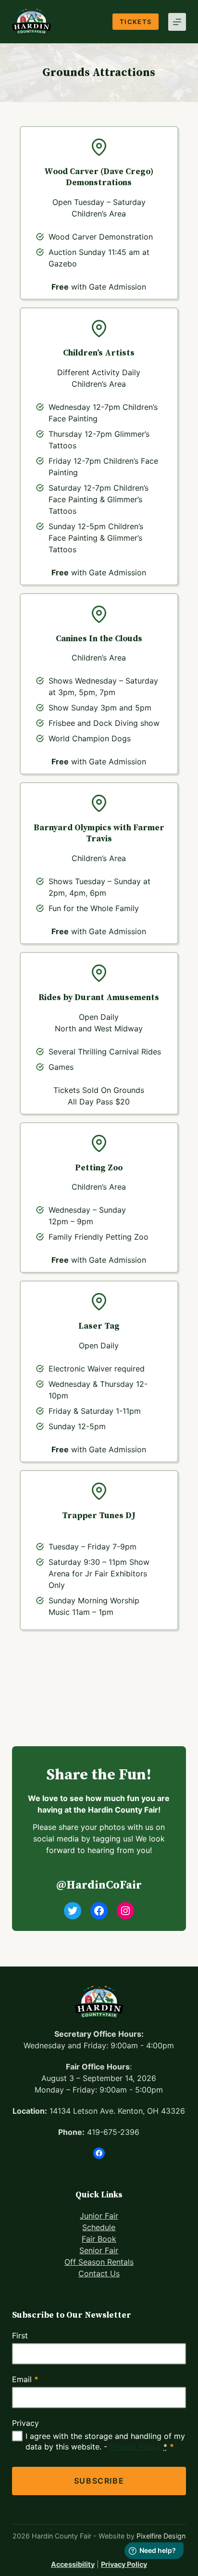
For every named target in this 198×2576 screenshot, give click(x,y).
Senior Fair (99, 2250)
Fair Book (99, 2239)
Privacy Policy (135, 2447)
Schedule (99, 2227)
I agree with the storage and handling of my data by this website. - (105, 2441)
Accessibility (73, 2564)
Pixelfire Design (161, 2536)
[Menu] (177, 22)
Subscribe (99, 2481)
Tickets (136, 22)
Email (25, 2379)
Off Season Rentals (99, 2262)
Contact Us (99, 2273)
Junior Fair (99, 2216)
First (20, 2335)
